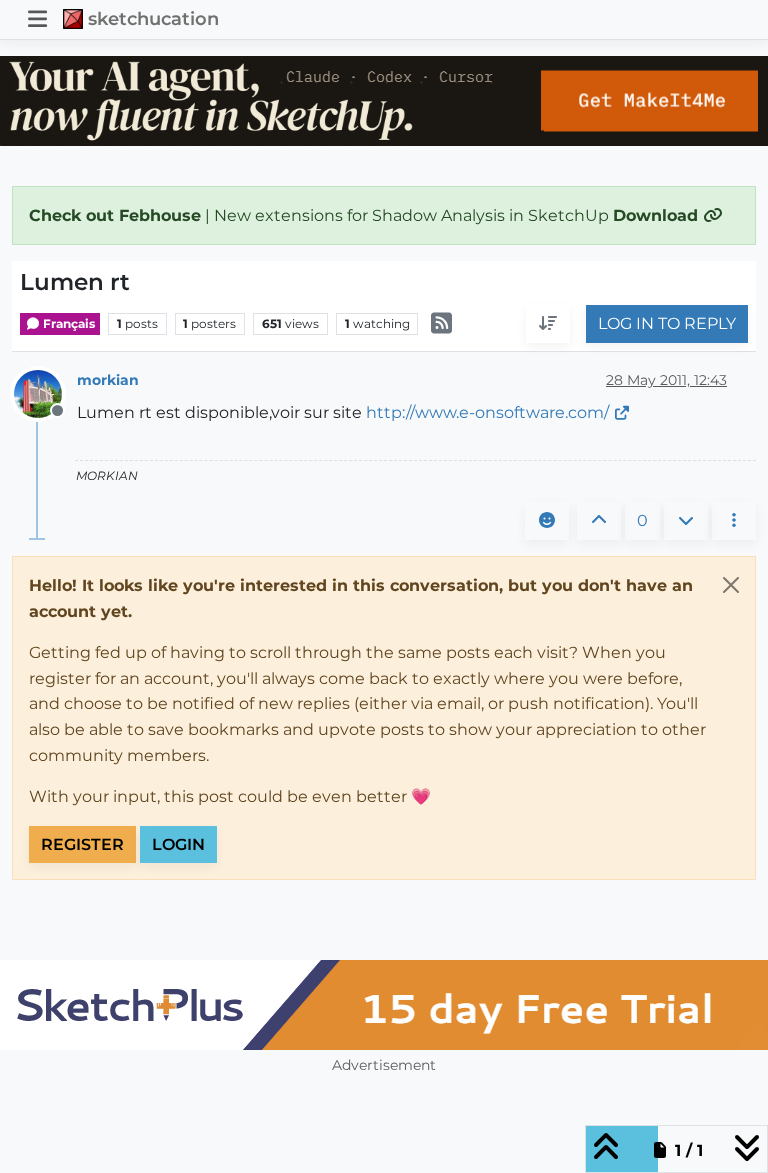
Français (67, 323)
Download (658, 215)
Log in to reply (667, 323)
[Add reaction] (547, 521)
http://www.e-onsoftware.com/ (487, 412)
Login (178, 844)
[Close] (731, 585)
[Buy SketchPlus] (384, 1005)
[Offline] (45, 392)
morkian (108, 380)
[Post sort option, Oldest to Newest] (548, 324)
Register (82, 844)
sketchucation (153, 18)
